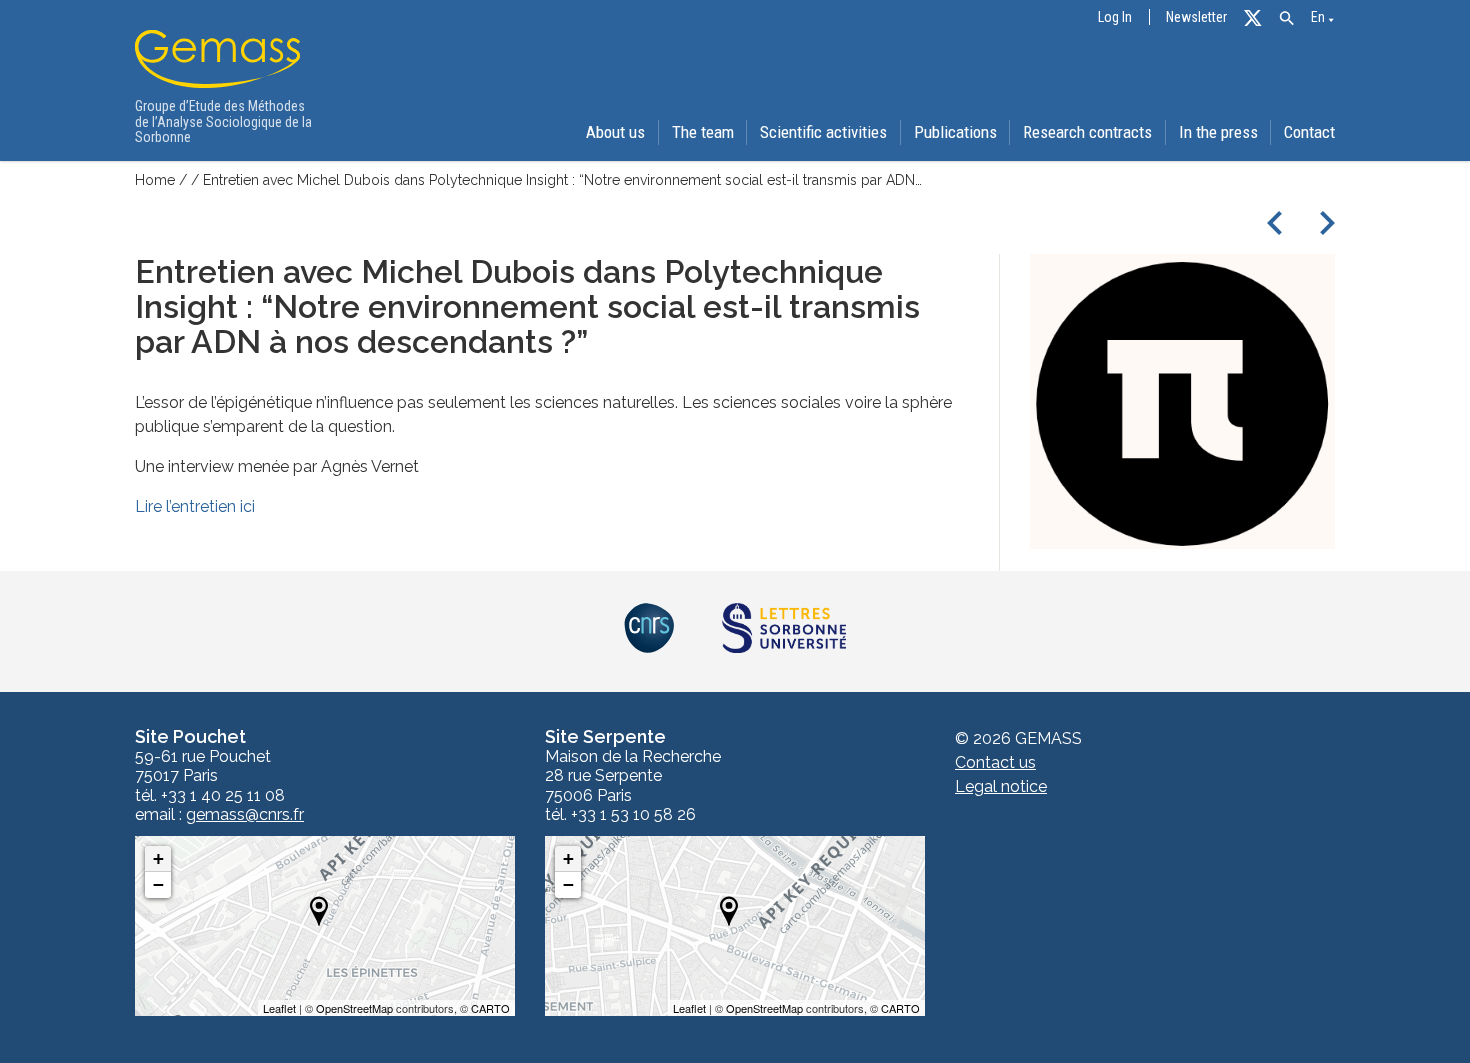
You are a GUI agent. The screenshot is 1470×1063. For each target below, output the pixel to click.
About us (615, 132)
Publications (955, 132)
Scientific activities (823, 132)
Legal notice (1001, 786)
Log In (1115, 17)
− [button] (158, 884)
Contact (1309, 132)
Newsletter (1196, 17)
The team (703, 132)
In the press (1218, 132)
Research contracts (1087, 132)
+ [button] (158, 858)
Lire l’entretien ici (195, 506)
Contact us (995, 762)
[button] (1286, 18)
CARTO (490, 1008)
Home (155, 180)
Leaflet (279, 1008)
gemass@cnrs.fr (245, 815)
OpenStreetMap (354, 1008)
